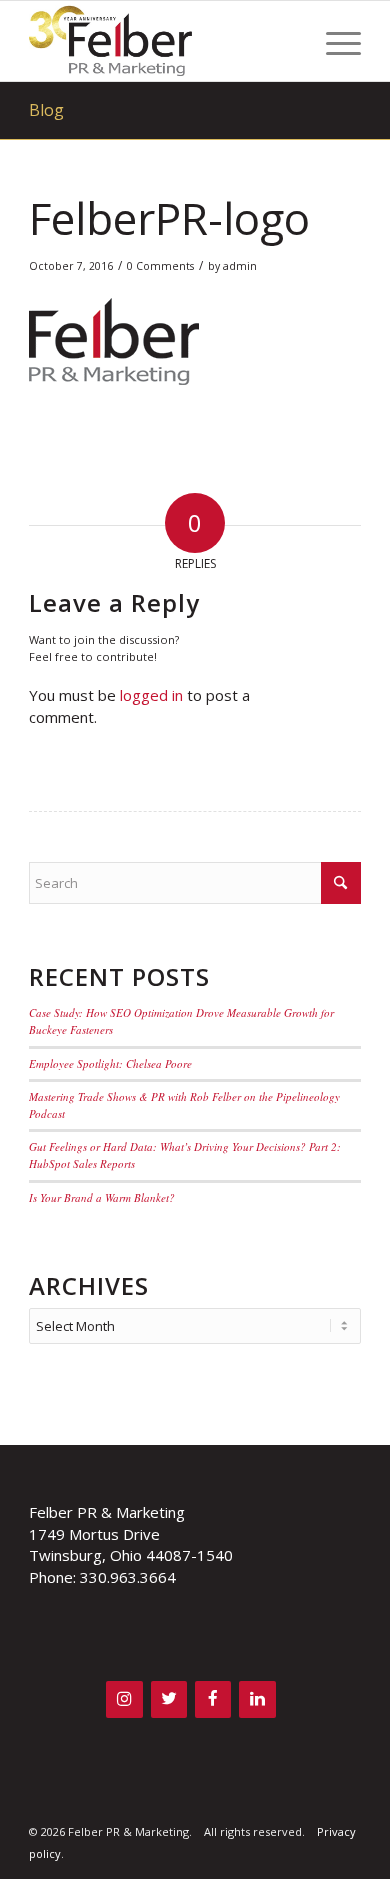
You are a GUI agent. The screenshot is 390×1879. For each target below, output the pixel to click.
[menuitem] (333, 41)
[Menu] (333, 41)
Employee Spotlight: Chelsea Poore (110, 1063)
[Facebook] (213, 1699)
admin (240, 266)
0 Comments (160, 266)
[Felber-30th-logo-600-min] (161, 41)
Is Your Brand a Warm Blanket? (102, 1197)
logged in (151, 695)
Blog (46, 110)
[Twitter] (169, 1699)
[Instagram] (124, 1699)
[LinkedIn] (257, 1699)
